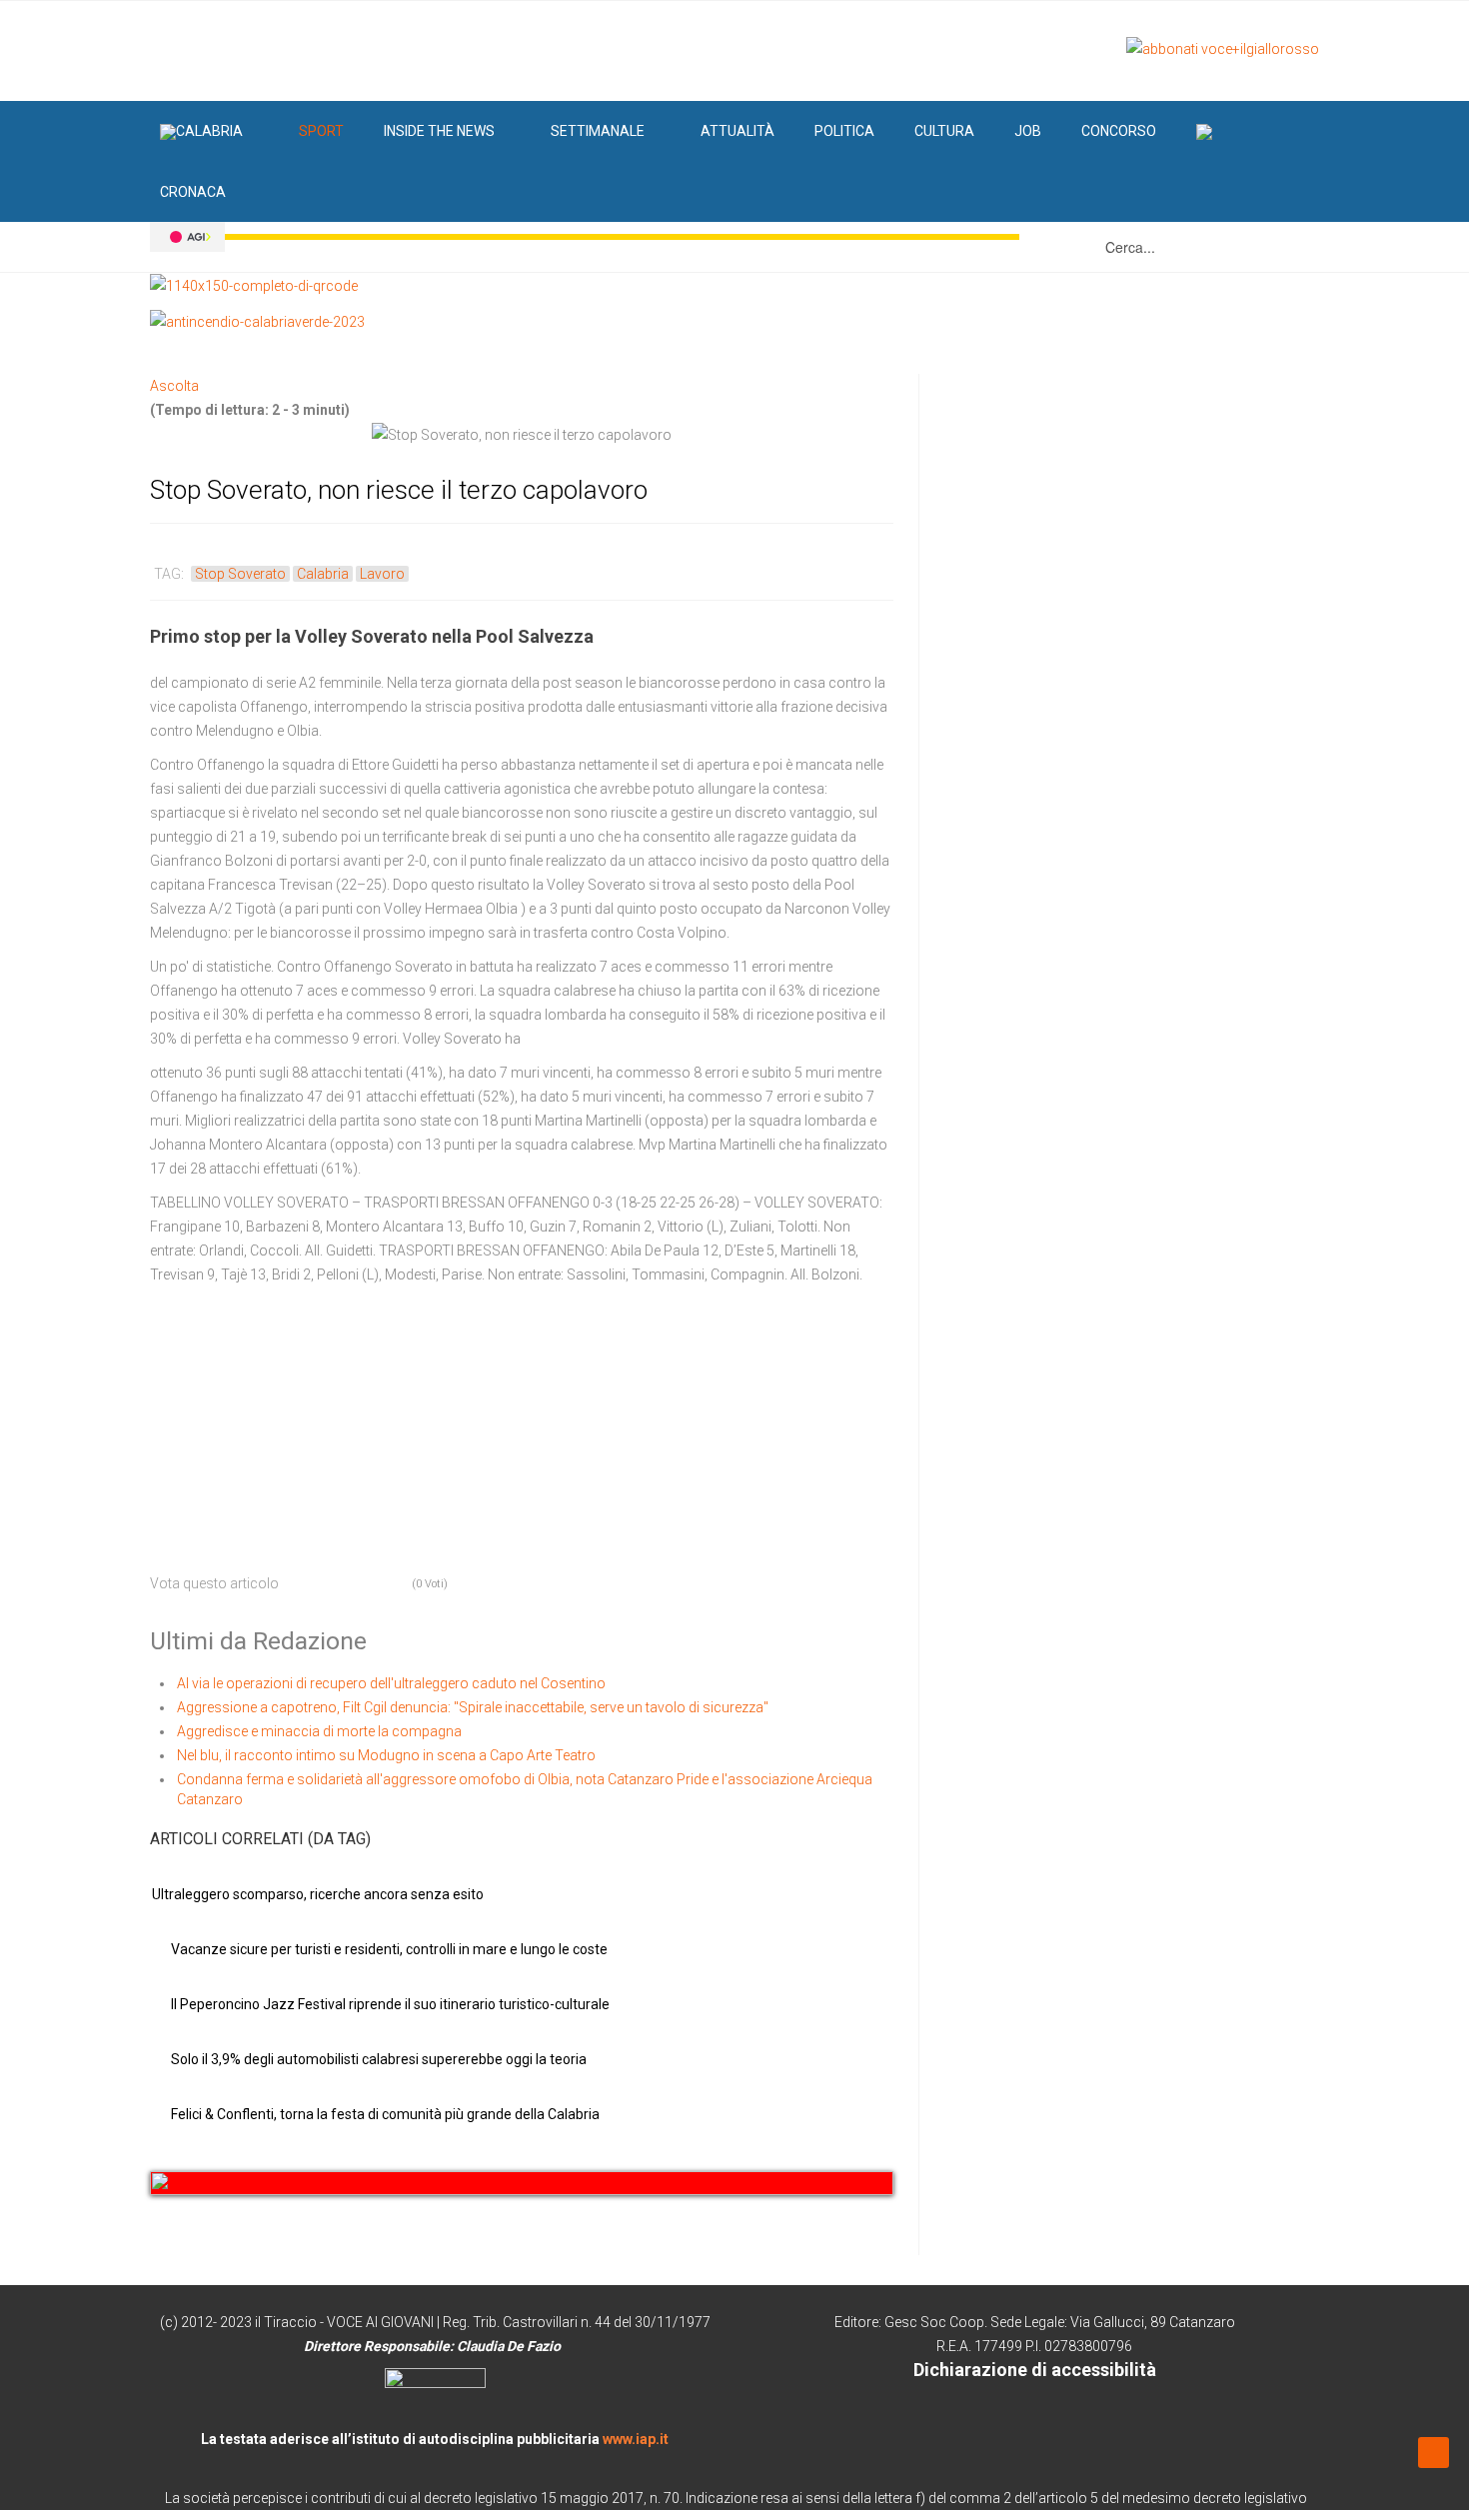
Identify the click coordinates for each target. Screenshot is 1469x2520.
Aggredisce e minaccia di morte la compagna (319, 1731)
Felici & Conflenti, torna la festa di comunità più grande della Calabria (385, 2114)
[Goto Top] (1434, 2452)
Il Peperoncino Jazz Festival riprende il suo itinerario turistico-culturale (390, 2004)
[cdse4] (522, 2183)
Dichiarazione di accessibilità (1035, 2370)
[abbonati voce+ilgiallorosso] (1223, 48)
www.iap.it (636, 2439)
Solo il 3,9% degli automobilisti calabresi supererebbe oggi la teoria (379, 2059)
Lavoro (382, 574)
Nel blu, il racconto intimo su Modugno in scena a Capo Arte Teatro (386, 1755)
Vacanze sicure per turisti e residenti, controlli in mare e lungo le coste (389, 1949)
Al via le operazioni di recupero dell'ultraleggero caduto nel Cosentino (391, 1683)
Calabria (323, 574)
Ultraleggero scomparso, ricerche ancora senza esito (318, 1894)
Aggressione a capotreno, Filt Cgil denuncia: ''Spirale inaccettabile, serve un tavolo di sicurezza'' (473, 1707)
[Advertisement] (300, 1421)
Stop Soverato (240, 574)
